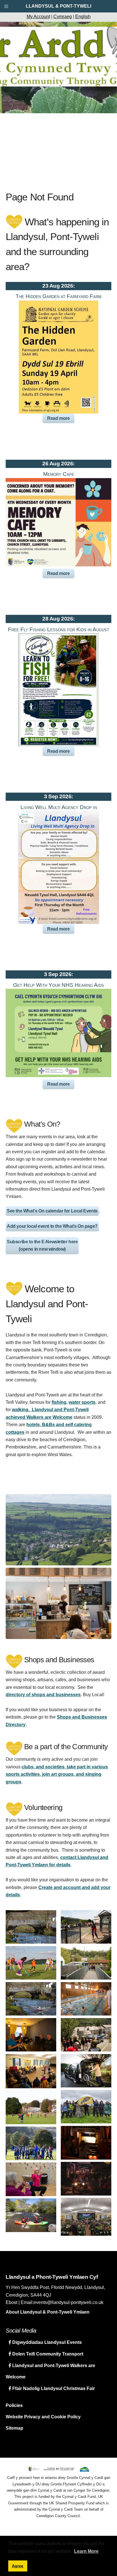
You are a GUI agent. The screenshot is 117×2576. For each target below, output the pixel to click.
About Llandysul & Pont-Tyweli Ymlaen (48, 2312)
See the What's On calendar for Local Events (52, 1211)
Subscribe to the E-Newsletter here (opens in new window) (42, 1245)
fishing (59, 1402)
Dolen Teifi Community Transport (47, 2354)
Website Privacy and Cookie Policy (43, 2417)
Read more (58, 418)
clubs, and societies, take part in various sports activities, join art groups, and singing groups (57, 1774)
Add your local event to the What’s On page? (52, 1226)
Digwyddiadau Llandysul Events (46, 2342)
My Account (38, 17)
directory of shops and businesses (43, 1695)
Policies (14, 2405)
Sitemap (14, 2428)
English (83, 17)
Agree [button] (18, 2566)
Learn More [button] (86, 2551)
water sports (82, 1402)
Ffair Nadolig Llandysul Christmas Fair (53, 2388)
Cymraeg (63, 17)
